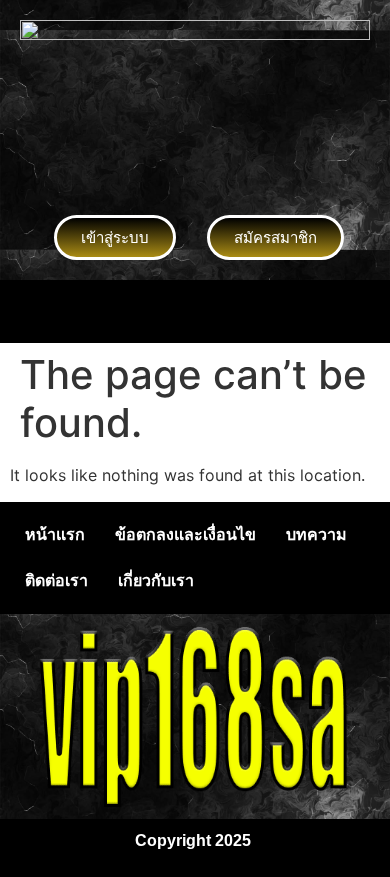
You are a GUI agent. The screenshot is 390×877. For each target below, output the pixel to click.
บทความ (316, 534)
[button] (195, 311)
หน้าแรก (55, 534)
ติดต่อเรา (56, 580)
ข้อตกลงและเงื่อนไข (185, 534)
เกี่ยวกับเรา (156, 580)
